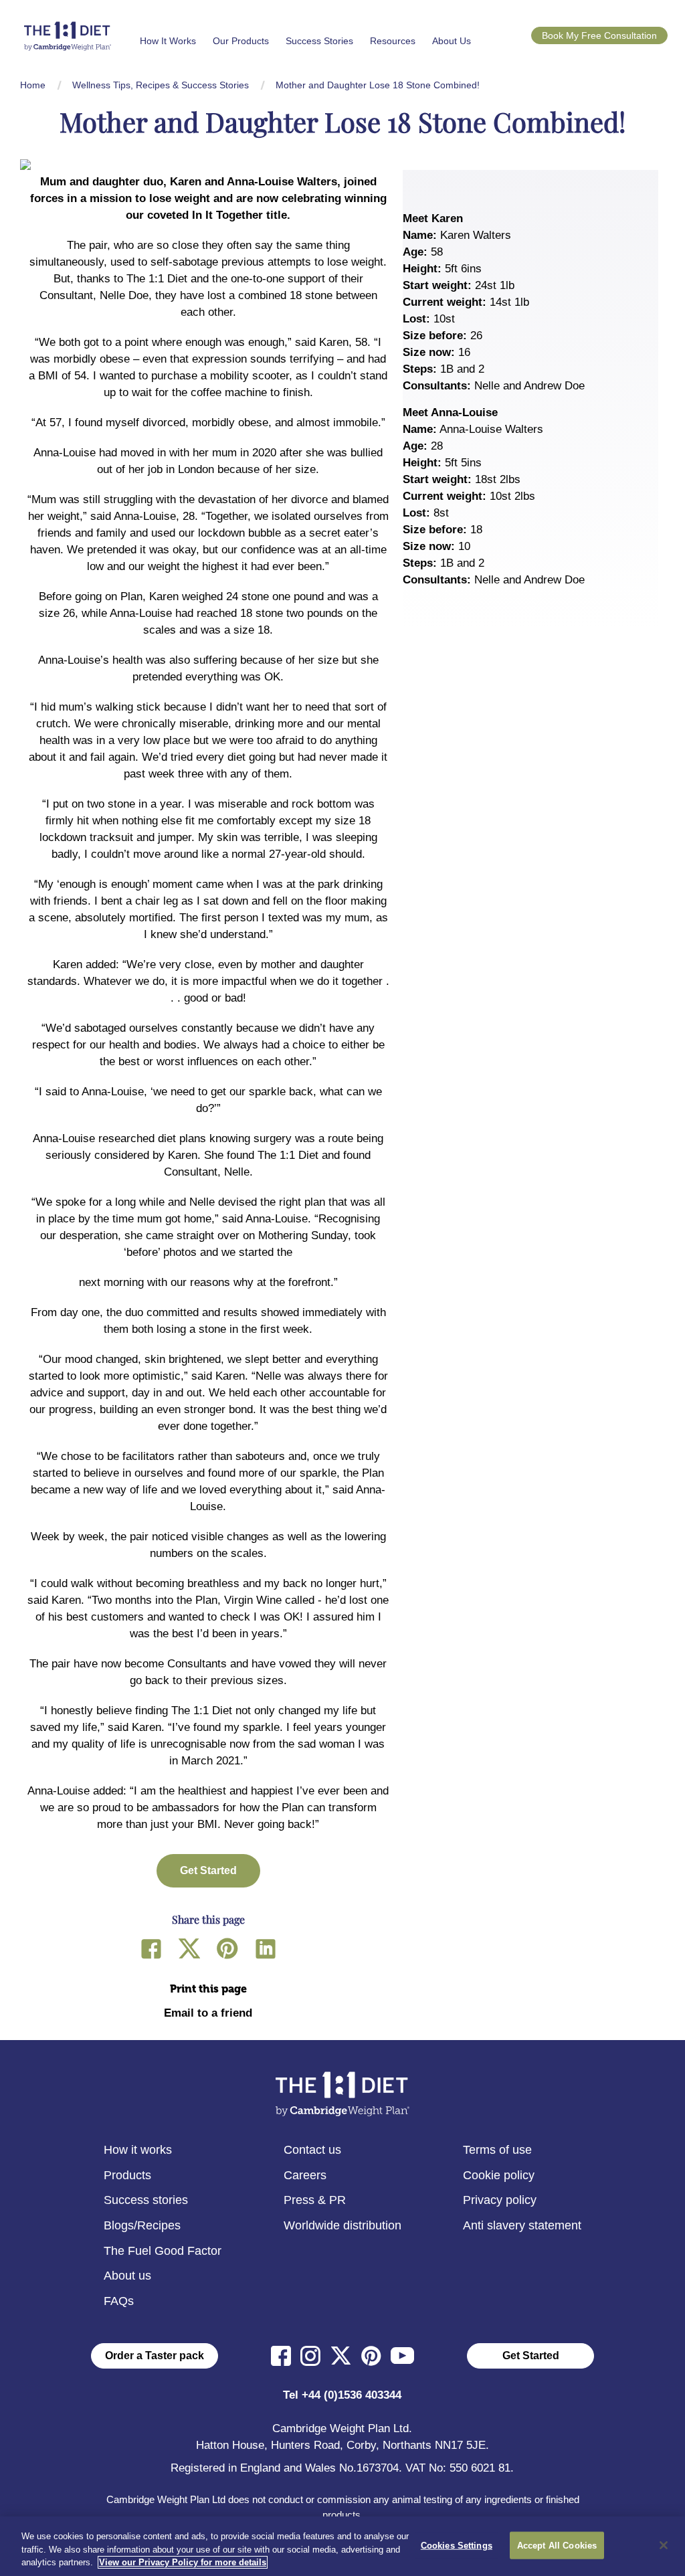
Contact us (312, 2150)
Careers (305, 2175)
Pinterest (227, 1948)
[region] (342, 2546)
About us (127, 2276)
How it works (138, 2150)
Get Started (531, 2356)
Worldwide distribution (342, 2225)
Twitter (189, 1948)
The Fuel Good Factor (163, 2251)
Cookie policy (499, 2175)
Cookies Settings (457, 2545)
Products (127, 2175)
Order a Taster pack (155, 2356)
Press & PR (315, 2200)
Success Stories (319, 41)
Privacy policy (500, 2200)
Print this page (208, 1989)
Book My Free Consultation (599, 35)
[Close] (664, 2545)
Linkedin (266, 1948)
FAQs (119, 2301)
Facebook (151, 1948)
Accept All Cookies (557, 2545)
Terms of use (497, 2150)
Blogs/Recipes (142, 2225)
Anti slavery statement (522, 2225)
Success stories (146, 2200)
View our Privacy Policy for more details (183, 2562)
